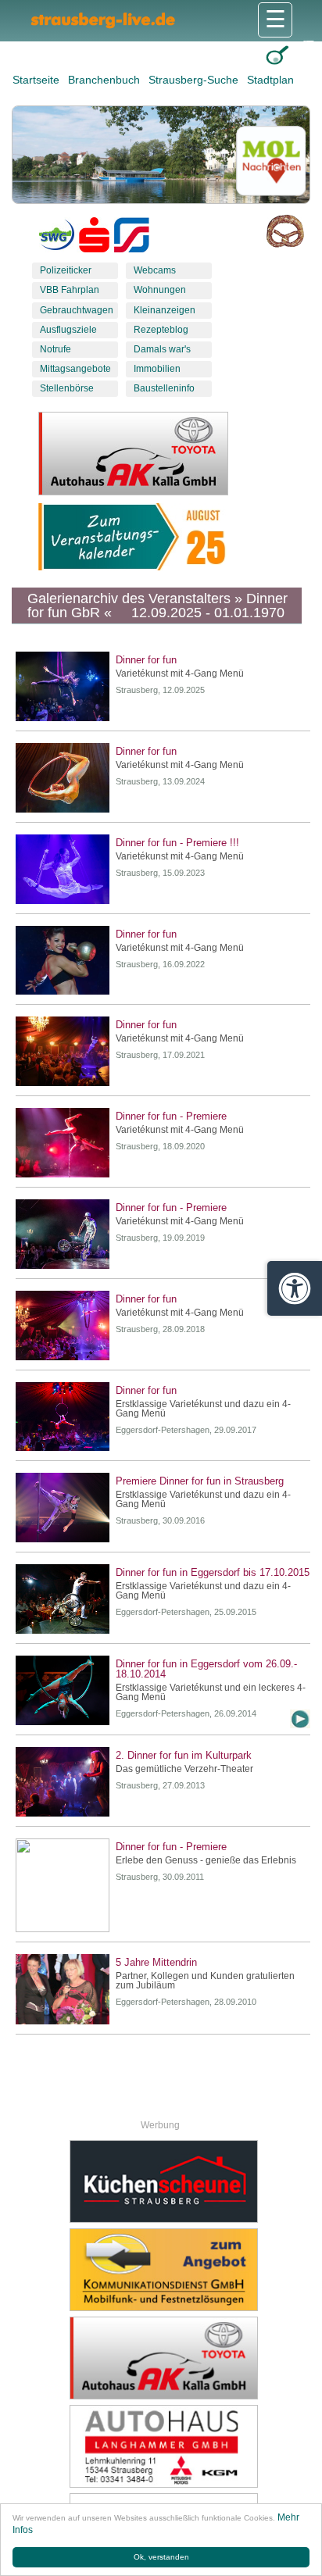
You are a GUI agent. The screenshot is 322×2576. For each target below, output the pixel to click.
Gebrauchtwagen (77, 310)
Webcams (155, 270)
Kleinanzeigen (165, 310)
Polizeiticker (66, 270)
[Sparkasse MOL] (94, 238)
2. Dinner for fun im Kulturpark (184, 1755)
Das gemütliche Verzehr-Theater (184, 1769)
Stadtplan (270, 80)
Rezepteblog (161, 330)
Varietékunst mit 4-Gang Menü (180, 673)
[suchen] (277, 55)
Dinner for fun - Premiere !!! (177, 843)
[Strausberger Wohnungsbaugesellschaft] (57, 238)
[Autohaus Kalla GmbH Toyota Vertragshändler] (163, 2358)
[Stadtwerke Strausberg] (132, 238)
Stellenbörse (67, 388)
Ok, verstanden (161, 2557)
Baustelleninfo (164, 388)
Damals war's (162, 349)
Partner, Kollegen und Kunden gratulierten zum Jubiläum (205, 1981)
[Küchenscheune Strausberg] (163, 2181)
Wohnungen (160, 290)
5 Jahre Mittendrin (156, 1962)
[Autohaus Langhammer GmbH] (163, 2446)
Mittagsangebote (75, 369)
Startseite (38, 80)
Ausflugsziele (68, 330)
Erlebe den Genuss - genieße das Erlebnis (206, 1860)
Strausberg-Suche (195, 80)
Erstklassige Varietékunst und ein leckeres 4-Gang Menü (211, 1692)
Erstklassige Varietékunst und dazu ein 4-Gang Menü (203, 1409)
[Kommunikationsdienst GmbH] (163, 2270)
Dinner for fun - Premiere (171, 1116)
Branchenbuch (106, 80)
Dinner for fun (146, 660)
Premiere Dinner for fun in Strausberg (200, 1481)
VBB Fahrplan (70, 290)
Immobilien (157, 369)
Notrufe (55, 349)
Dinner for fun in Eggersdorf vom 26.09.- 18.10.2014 (206, 1669)
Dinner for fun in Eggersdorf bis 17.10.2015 (213, 1572)
